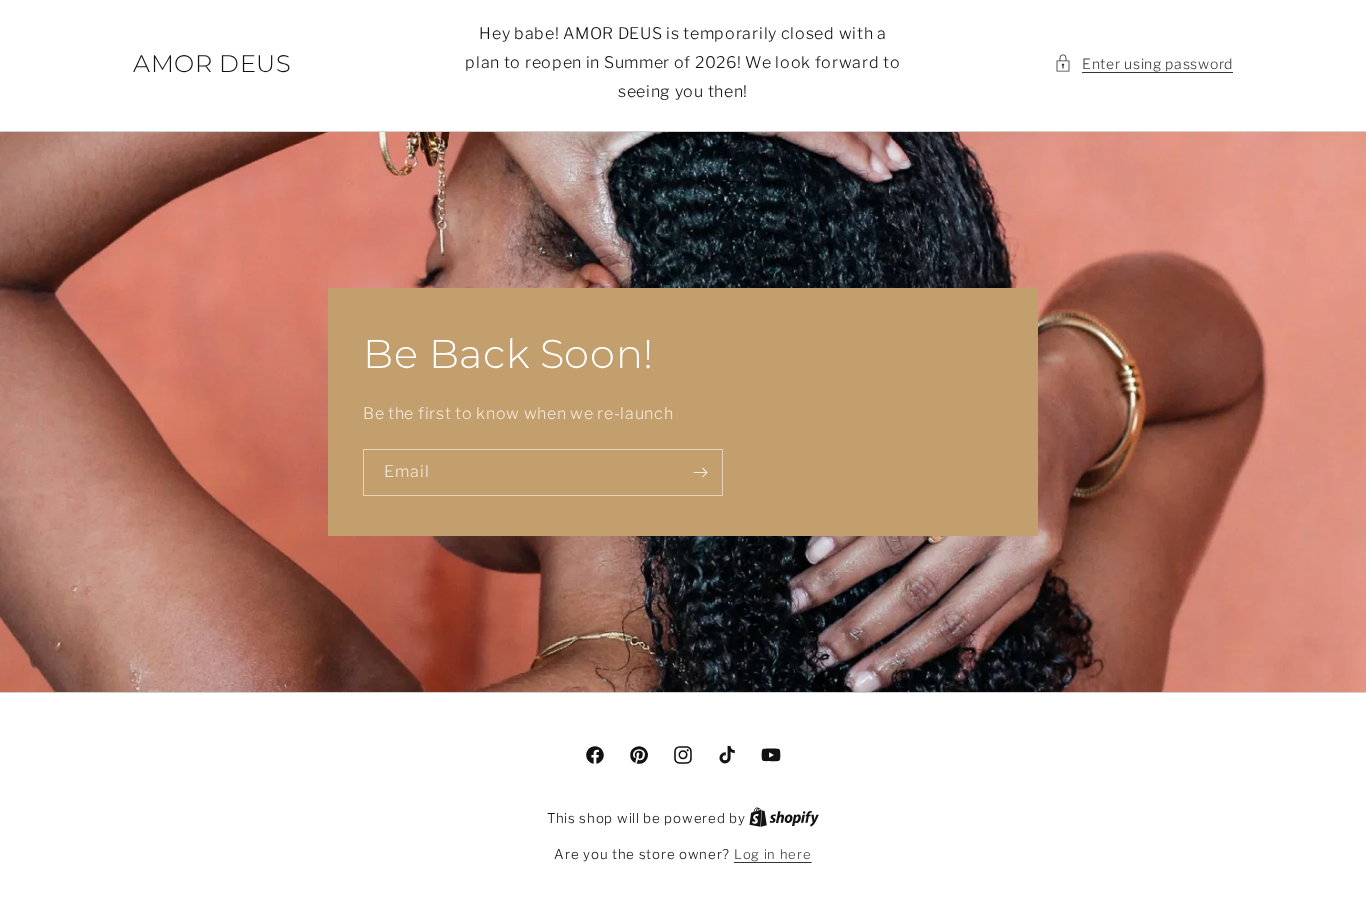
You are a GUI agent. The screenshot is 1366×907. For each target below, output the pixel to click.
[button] (1143, 63)
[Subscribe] (700, 472)
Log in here (773, 854)
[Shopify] (784, 818)
